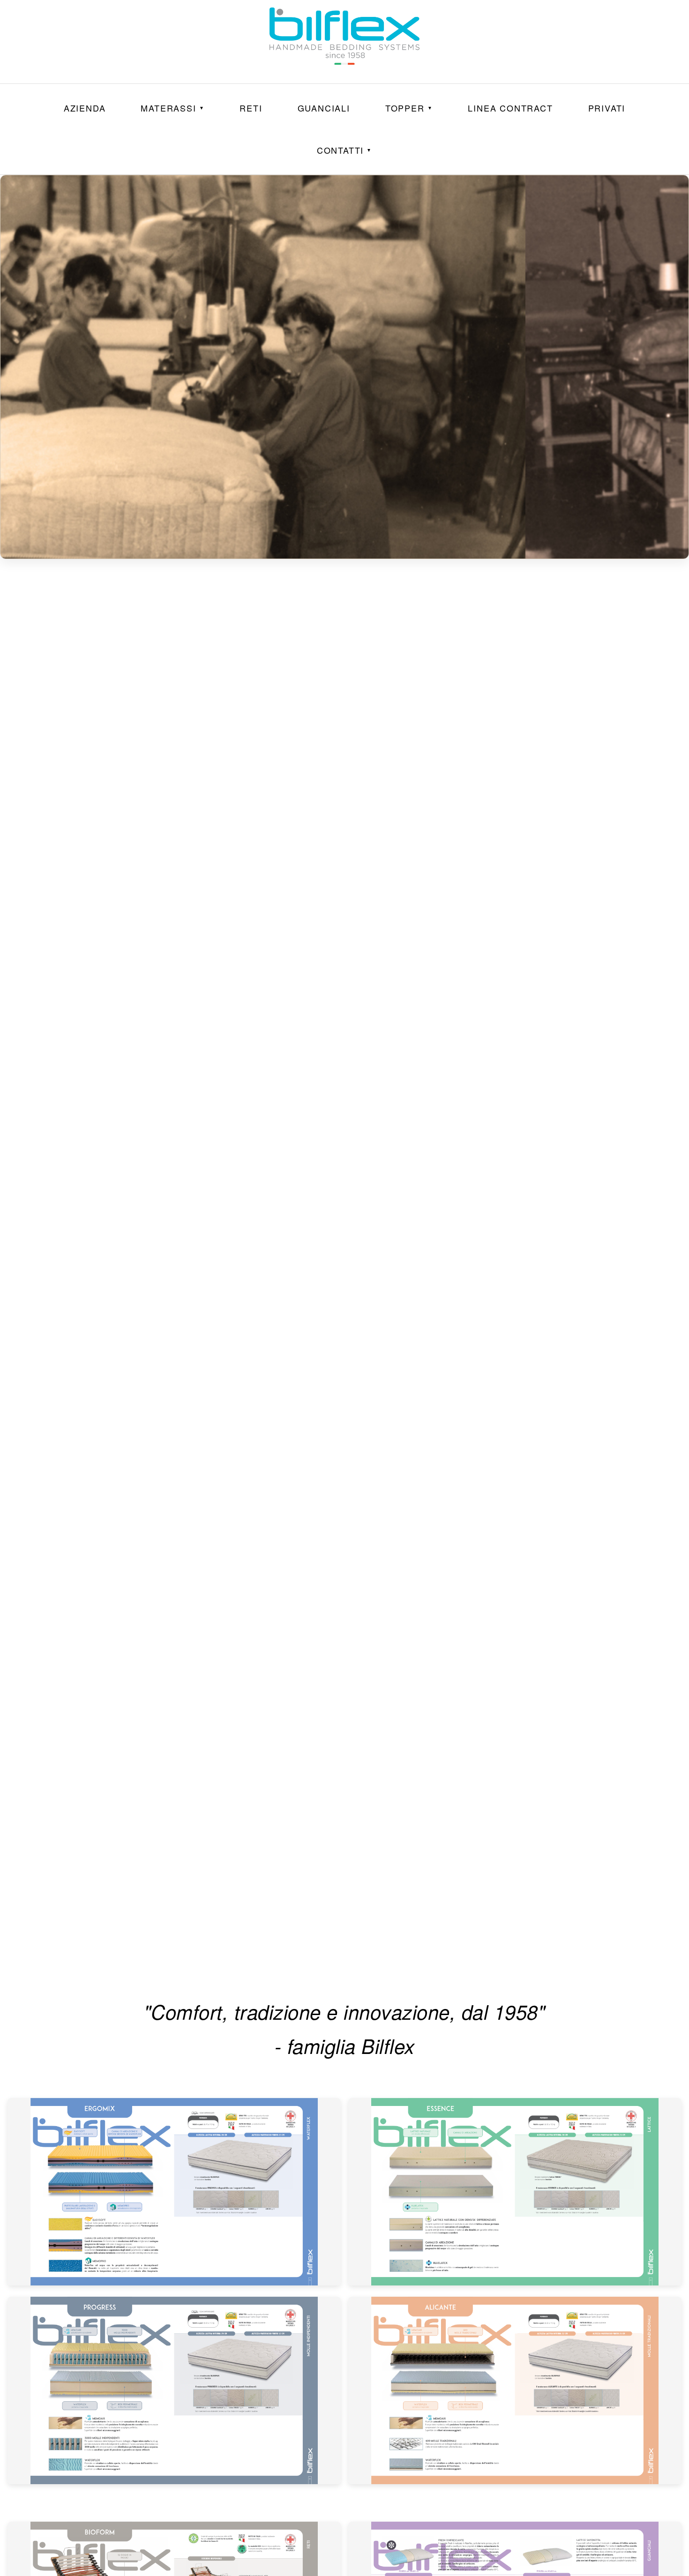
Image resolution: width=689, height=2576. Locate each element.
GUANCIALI (324, 108)
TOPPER (409, 108)
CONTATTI (344, 150)
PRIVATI (607, 108)
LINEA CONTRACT (510, 108)
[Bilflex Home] (344, 42)
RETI (251, 108)
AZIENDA (85, 108)
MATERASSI (172, 108)
